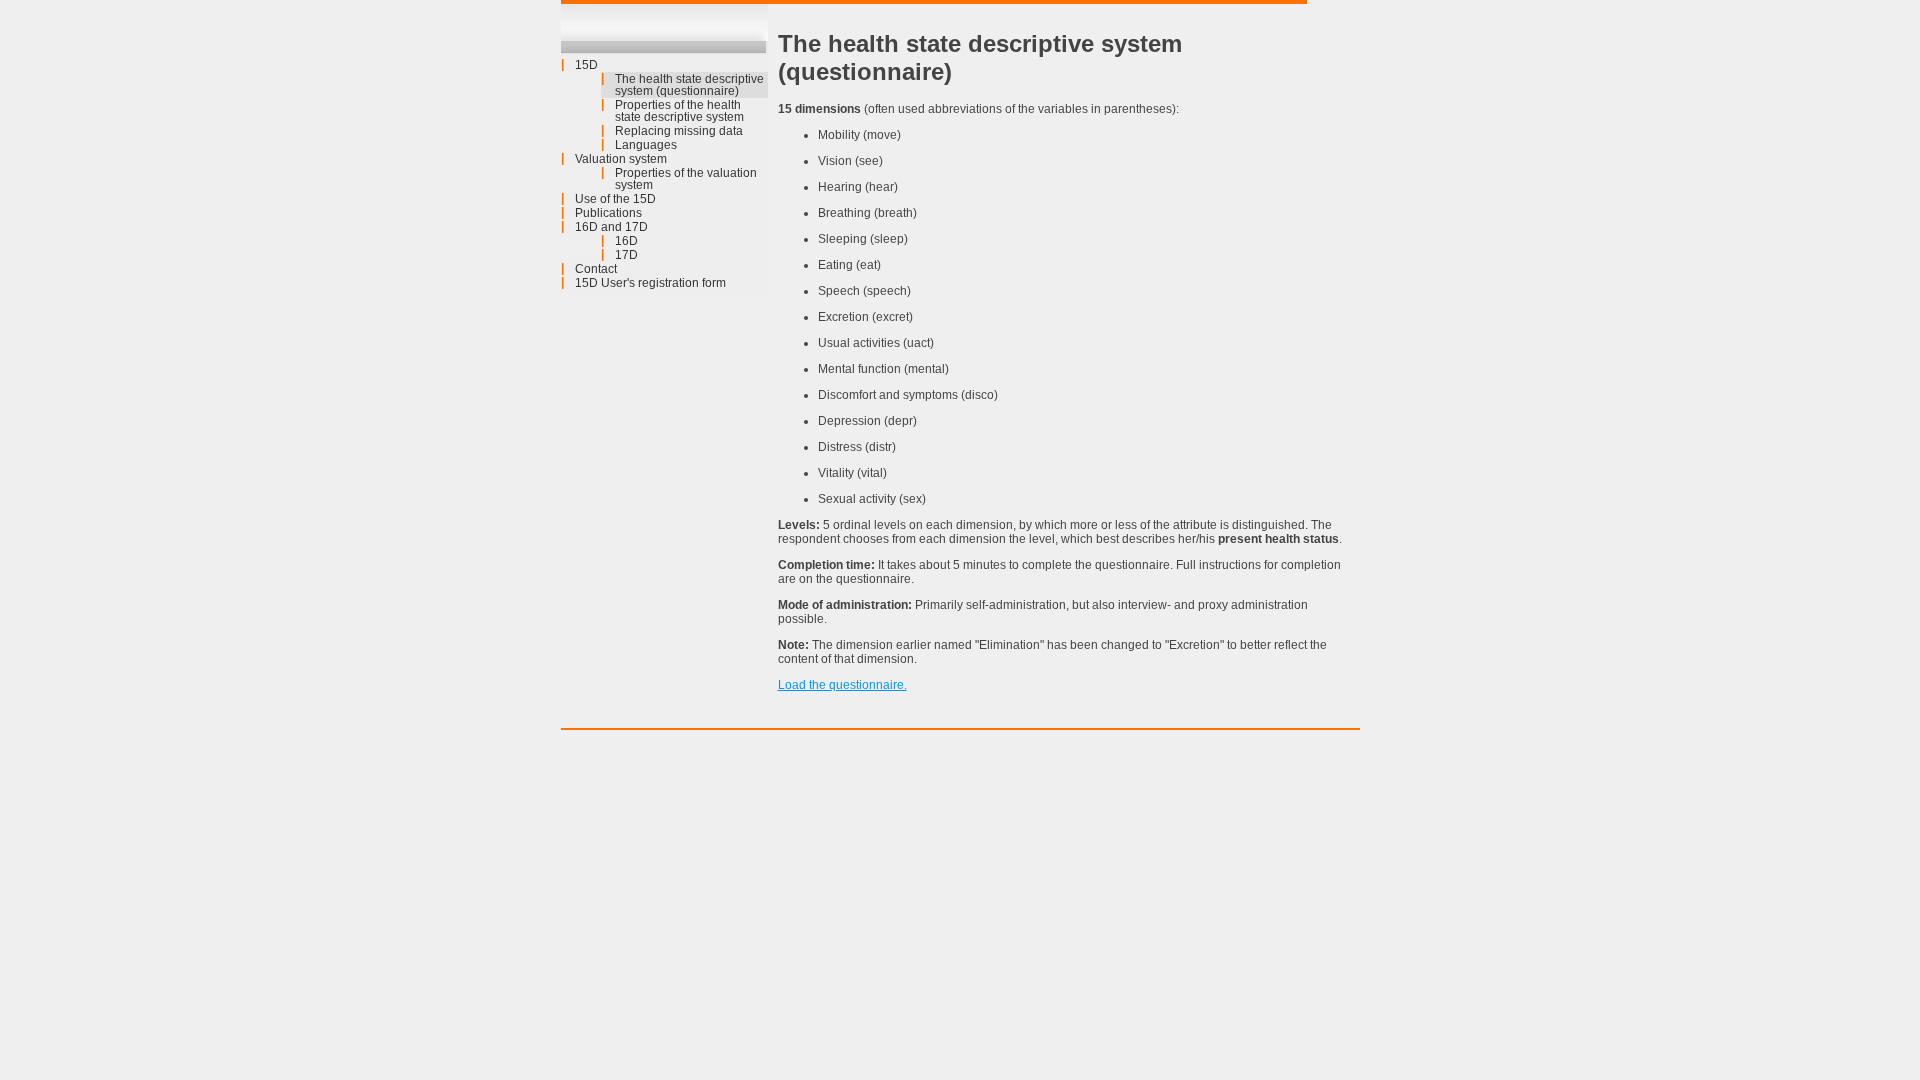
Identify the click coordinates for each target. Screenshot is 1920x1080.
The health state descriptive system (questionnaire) (689, 85)
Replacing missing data (679, 131)
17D (626, 255)
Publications (608, 213)
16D (626, 241)
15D (586, 65)
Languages (646, 145)
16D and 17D (611, 227)
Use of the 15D (615, 199)
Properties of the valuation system (686, 179)
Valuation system (621, 159)
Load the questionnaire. (842, 685)
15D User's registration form (650, 283)
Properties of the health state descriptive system (679, 111)
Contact (596, 269)
